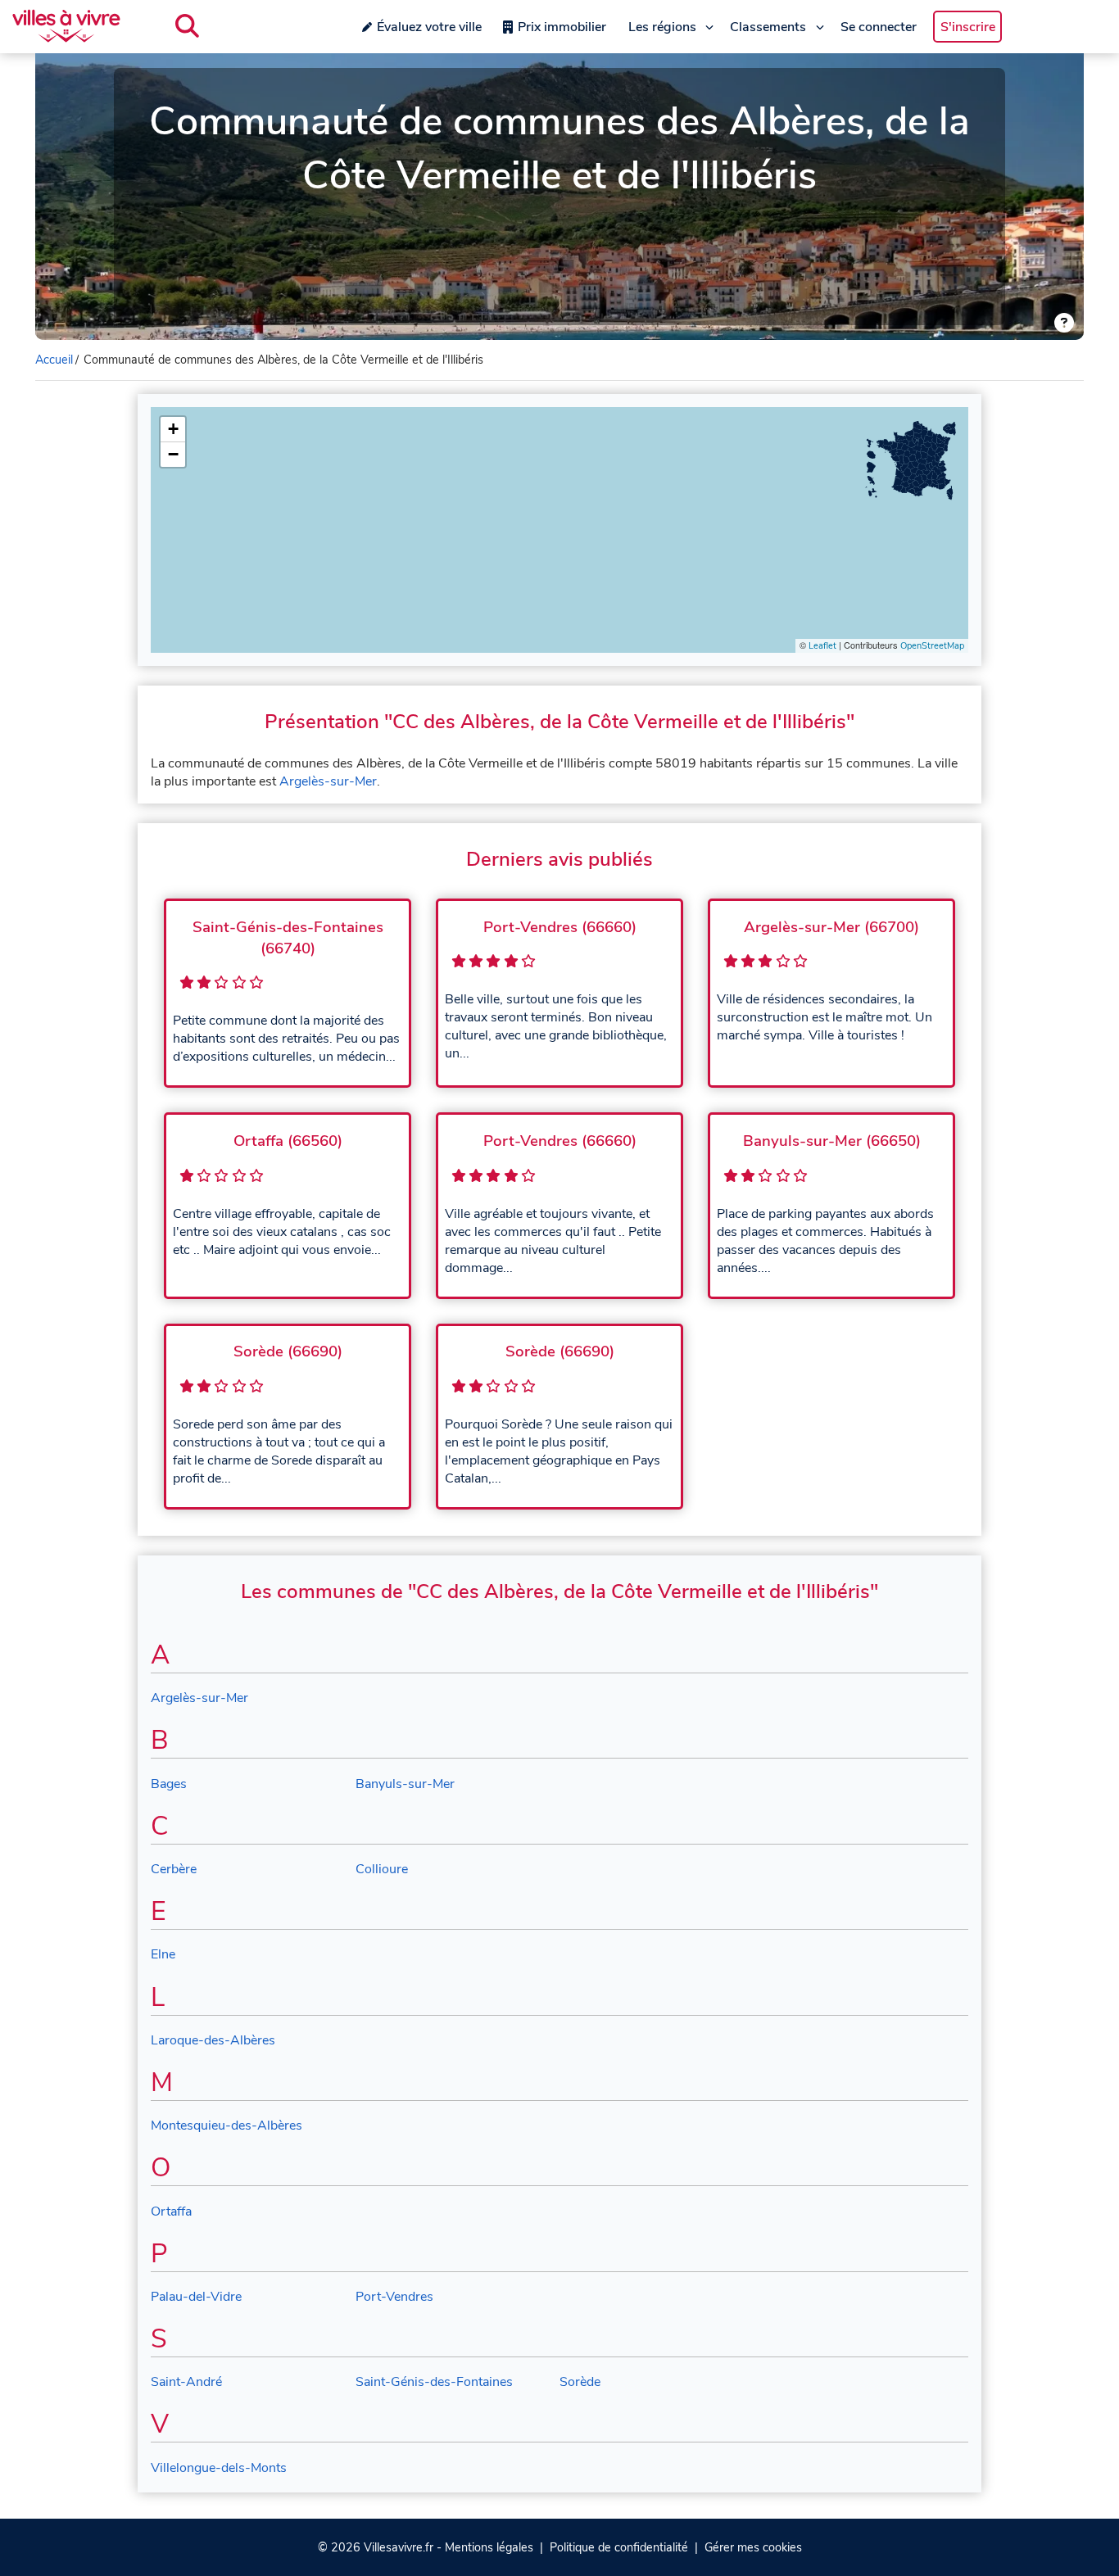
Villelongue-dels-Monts (219, 2468)
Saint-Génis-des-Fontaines (434, 2382)
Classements (768, 27)
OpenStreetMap (932, 646)
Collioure (382, 1869)
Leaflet (822, 646)
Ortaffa (171, 2212)
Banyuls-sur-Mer (405, 1784)
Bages (169, 1784)
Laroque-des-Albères (213, 2040)
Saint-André (186, 2382)
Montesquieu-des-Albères (227, 2126)
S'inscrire (968, 27)
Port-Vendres (394, 2297)
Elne (163, 1954)
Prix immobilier (562, 27)
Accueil (54, 360)
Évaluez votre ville (429, 27)
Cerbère (174, 1869)
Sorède (580, 2382)
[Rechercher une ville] (187, 26)
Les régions (662, 27)
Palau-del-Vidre (196, 2297)
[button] (173, 430)
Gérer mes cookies (753, 2547)
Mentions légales (489, 2547)
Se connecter (879, 27)
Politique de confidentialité (619, 2547)
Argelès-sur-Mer (328, 781)
